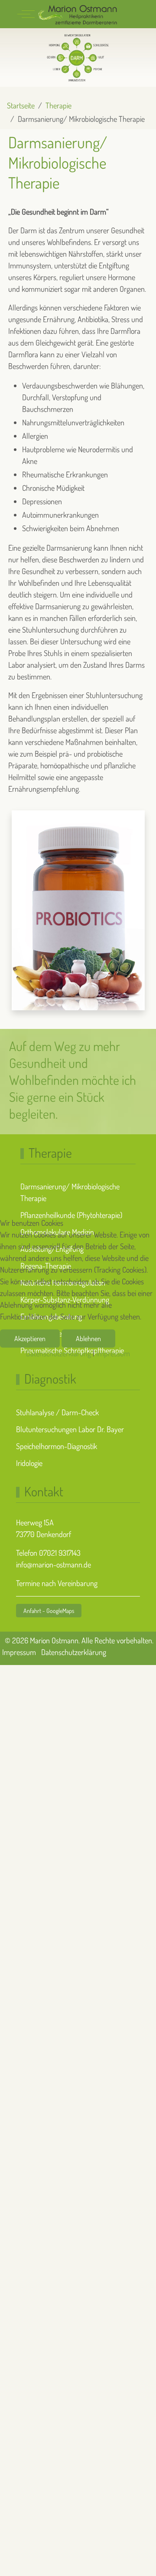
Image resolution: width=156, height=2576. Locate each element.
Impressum (113, 1353)
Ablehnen (88, 1339)
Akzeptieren (30, 1339)
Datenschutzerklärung (58, 1353)
